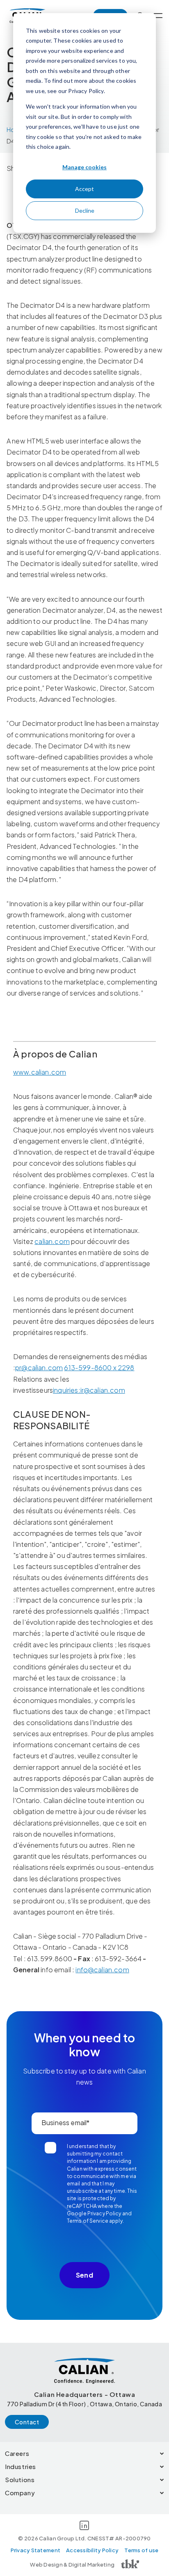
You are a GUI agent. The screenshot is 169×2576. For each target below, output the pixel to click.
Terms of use (141, 2550)
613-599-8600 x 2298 (99, 1368)
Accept (84, 189)
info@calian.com (102, 1970)
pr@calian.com (39, 1368)
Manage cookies (84, 167)
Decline (85, 210)
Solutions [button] (20, 2479)
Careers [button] (17, 2453)
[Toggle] (158, 16)
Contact (27, 2422)
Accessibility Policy (92, 2550)
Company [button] (20, 2493)
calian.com (52, 1241)
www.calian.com (40, 1072)
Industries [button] (21, 2466)
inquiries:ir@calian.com (89, 1390)
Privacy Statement (35, 2550)
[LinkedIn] (84, 2527)
